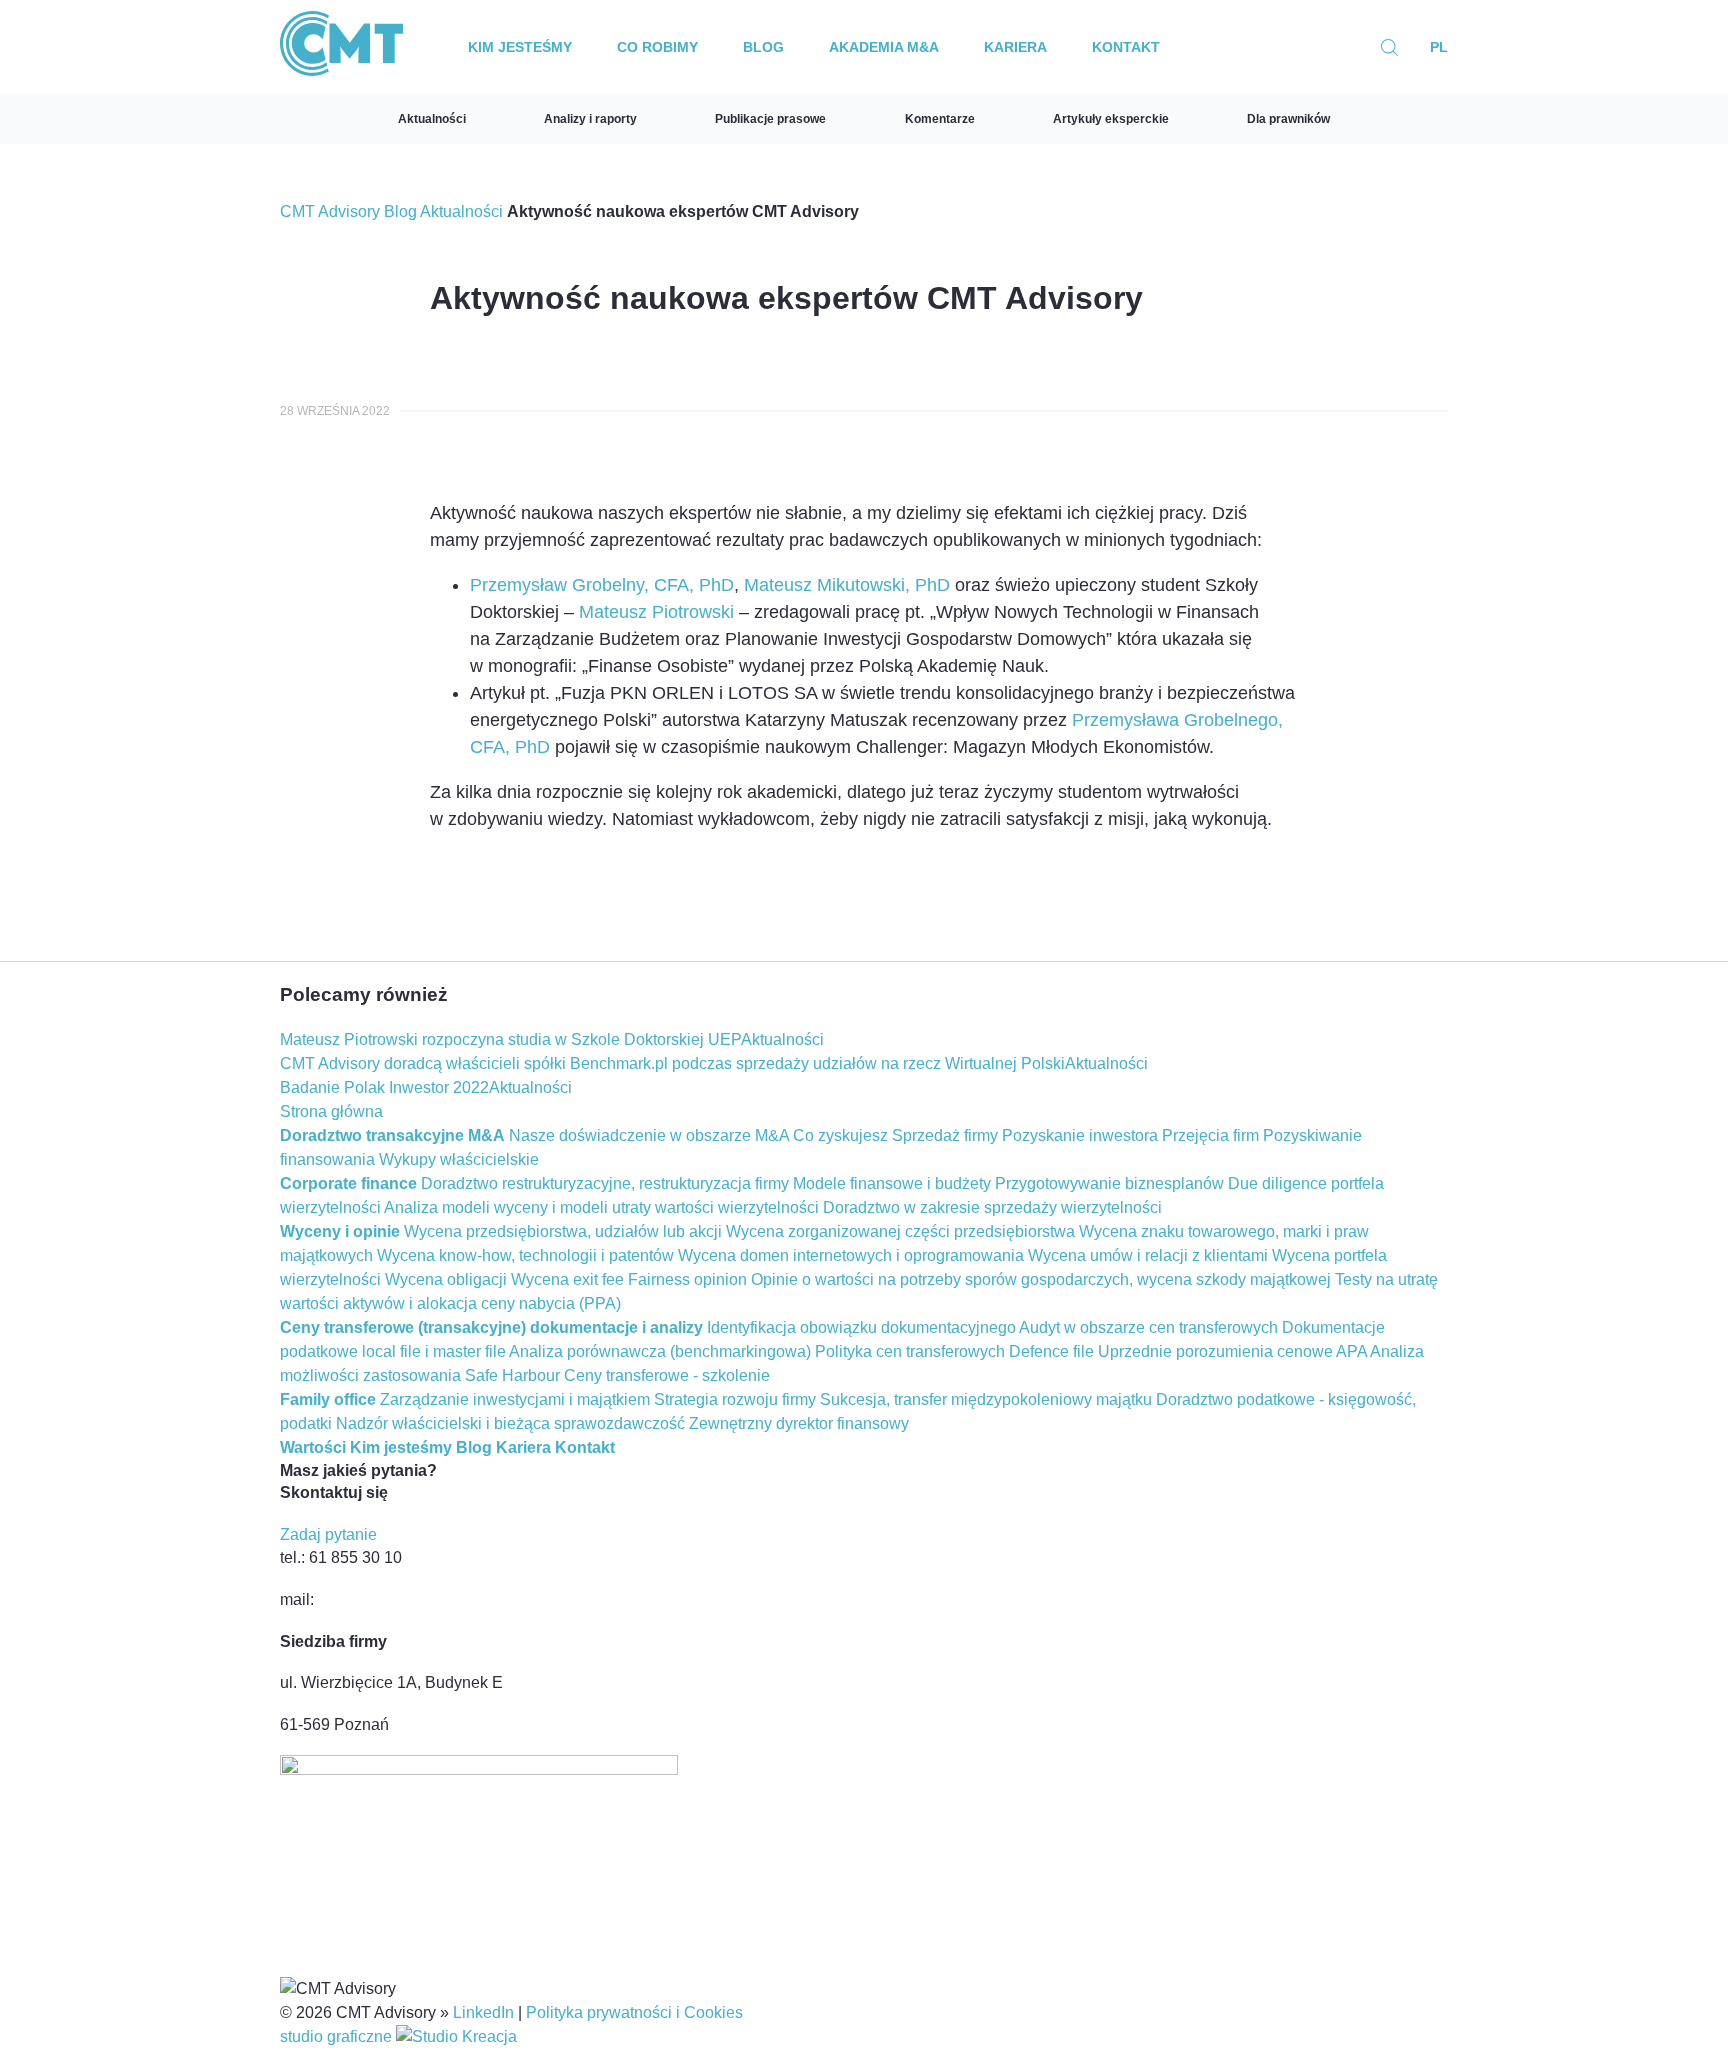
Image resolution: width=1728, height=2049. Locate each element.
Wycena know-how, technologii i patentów (525, 1255)
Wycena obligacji (446, 1279)
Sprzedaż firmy (945, 1135)
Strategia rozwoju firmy (735, 1399)
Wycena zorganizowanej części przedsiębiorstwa (900, 1231)
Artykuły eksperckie (1111, 119)
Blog (763, 47)
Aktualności (432, 119)
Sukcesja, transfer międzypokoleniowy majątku (986, 1399)
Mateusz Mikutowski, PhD (847, 585)
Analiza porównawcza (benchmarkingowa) (660, 1351)
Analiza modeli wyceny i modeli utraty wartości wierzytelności (601, 1207)
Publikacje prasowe (770, 119)
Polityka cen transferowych (910, 1351)
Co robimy (657, 47)
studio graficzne (338, 2036)
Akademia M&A (884, 47)
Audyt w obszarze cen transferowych (1148, 1327)
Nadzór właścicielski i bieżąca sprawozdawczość (510, 1423)
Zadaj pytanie (328, 1534)
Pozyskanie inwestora (1080, 1135)
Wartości (313, 1447)
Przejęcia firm (1210, 1135)
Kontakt (1126, 47)
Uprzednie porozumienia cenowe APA (1232, 1351)
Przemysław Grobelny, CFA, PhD (602, 585)
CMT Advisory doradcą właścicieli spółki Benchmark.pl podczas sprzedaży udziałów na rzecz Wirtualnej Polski (672, 1063)
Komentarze (940, 119)
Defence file (1051, 1351)
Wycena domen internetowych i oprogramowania (851, 1255)
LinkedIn (483, 2012)
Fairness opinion (687, 1279)
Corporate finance (348, 1183)
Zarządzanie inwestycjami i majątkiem (515, 1399)
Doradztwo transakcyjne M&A (392, 1135)
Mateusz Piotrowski (656, 612)
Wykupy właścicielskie (459, 1159)
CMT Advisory (330, 211)
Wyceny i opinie (340, 1231)
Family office (328, 1399)
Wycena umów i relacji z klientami (1148, 1255)
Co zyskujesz (840, 1135)
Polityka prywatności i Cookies (634, 2012)
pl (1439, 47)
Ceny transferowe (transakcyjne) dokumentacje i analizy (491, 1327)
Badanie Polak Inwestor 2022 (384, 1087)
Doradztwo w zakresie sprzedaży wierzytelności (992, 1207)
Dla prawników (1288, 119)
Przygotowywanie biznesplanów (1109, 1183)
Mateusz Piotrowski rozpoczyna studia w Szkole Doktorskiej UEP (510, 1039)
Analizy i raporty (590, 119)
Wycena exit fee (567, 1279)
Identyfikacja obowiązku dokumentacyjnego (861, 1327)
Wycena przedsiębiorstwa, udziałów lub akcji (563, 1231)
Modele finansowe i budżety (892, 1183)
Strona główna (331, 1111)
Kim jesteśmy (520, 47)
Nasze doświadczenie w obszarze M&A (649, 1135)
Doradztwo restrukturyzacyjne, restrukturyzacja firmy (605, 1183)
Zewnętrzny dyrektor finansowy (799, 1423)
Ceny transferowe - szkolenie (667, 1375)
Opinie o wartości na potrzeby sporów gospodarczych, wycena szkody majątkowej (1041, 1279)
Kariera (1015, 47)
